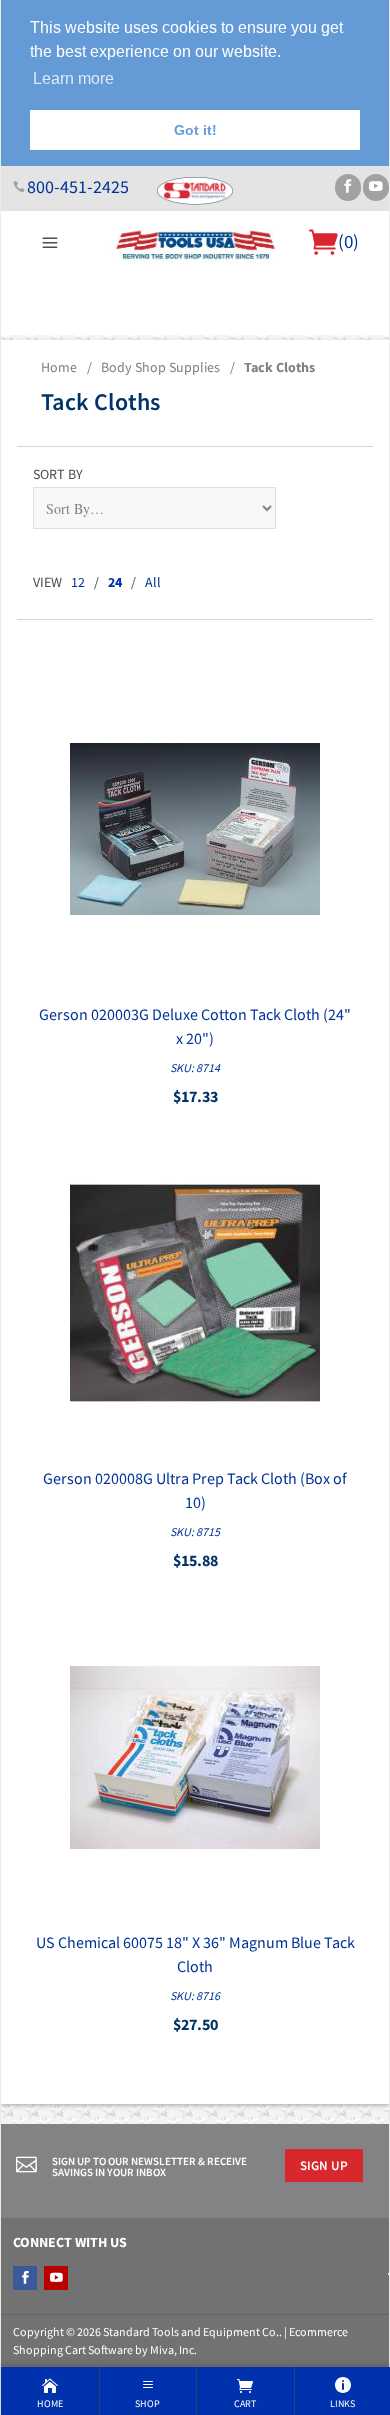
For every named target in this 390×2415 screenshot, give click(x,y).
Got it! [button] (195, 130)
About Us (43, 347)
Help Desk (113, 347)
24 (115, 582)
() (348, 241)
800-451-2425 (78, 187)
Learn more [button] (73, 78)
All (153, 582)
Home (59, 367)
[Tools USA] (195, 243)
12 (78, 582)
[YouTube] (376, 187)
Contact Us (305, 347)
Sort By (58, 474)
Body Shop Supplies (160, 367)
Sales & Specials (207, 347)
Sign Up (324, 2165)
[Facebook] (348, 187)
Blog (362, 347)
